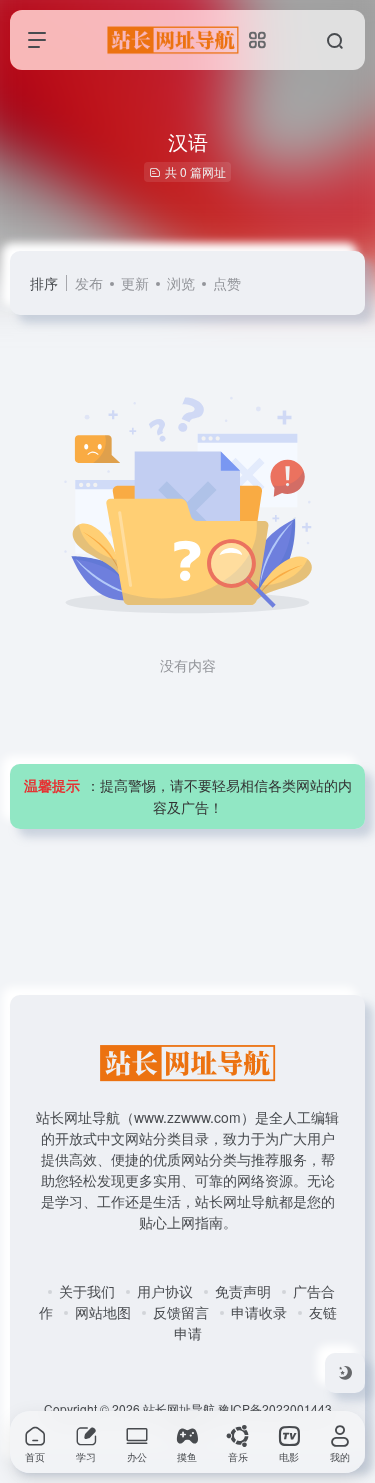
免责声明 (243, 1291)
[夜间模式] (345, 1373)
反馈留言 (181, 1312)
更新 (135, 283)
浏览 (181, 283)
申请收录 (259, 1312)
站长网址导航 (179, 1408)
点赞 (227, 283)
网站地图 (103, 1312)
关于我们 (87, 1291)
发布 (89, 283)
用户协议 (165, 1291)
